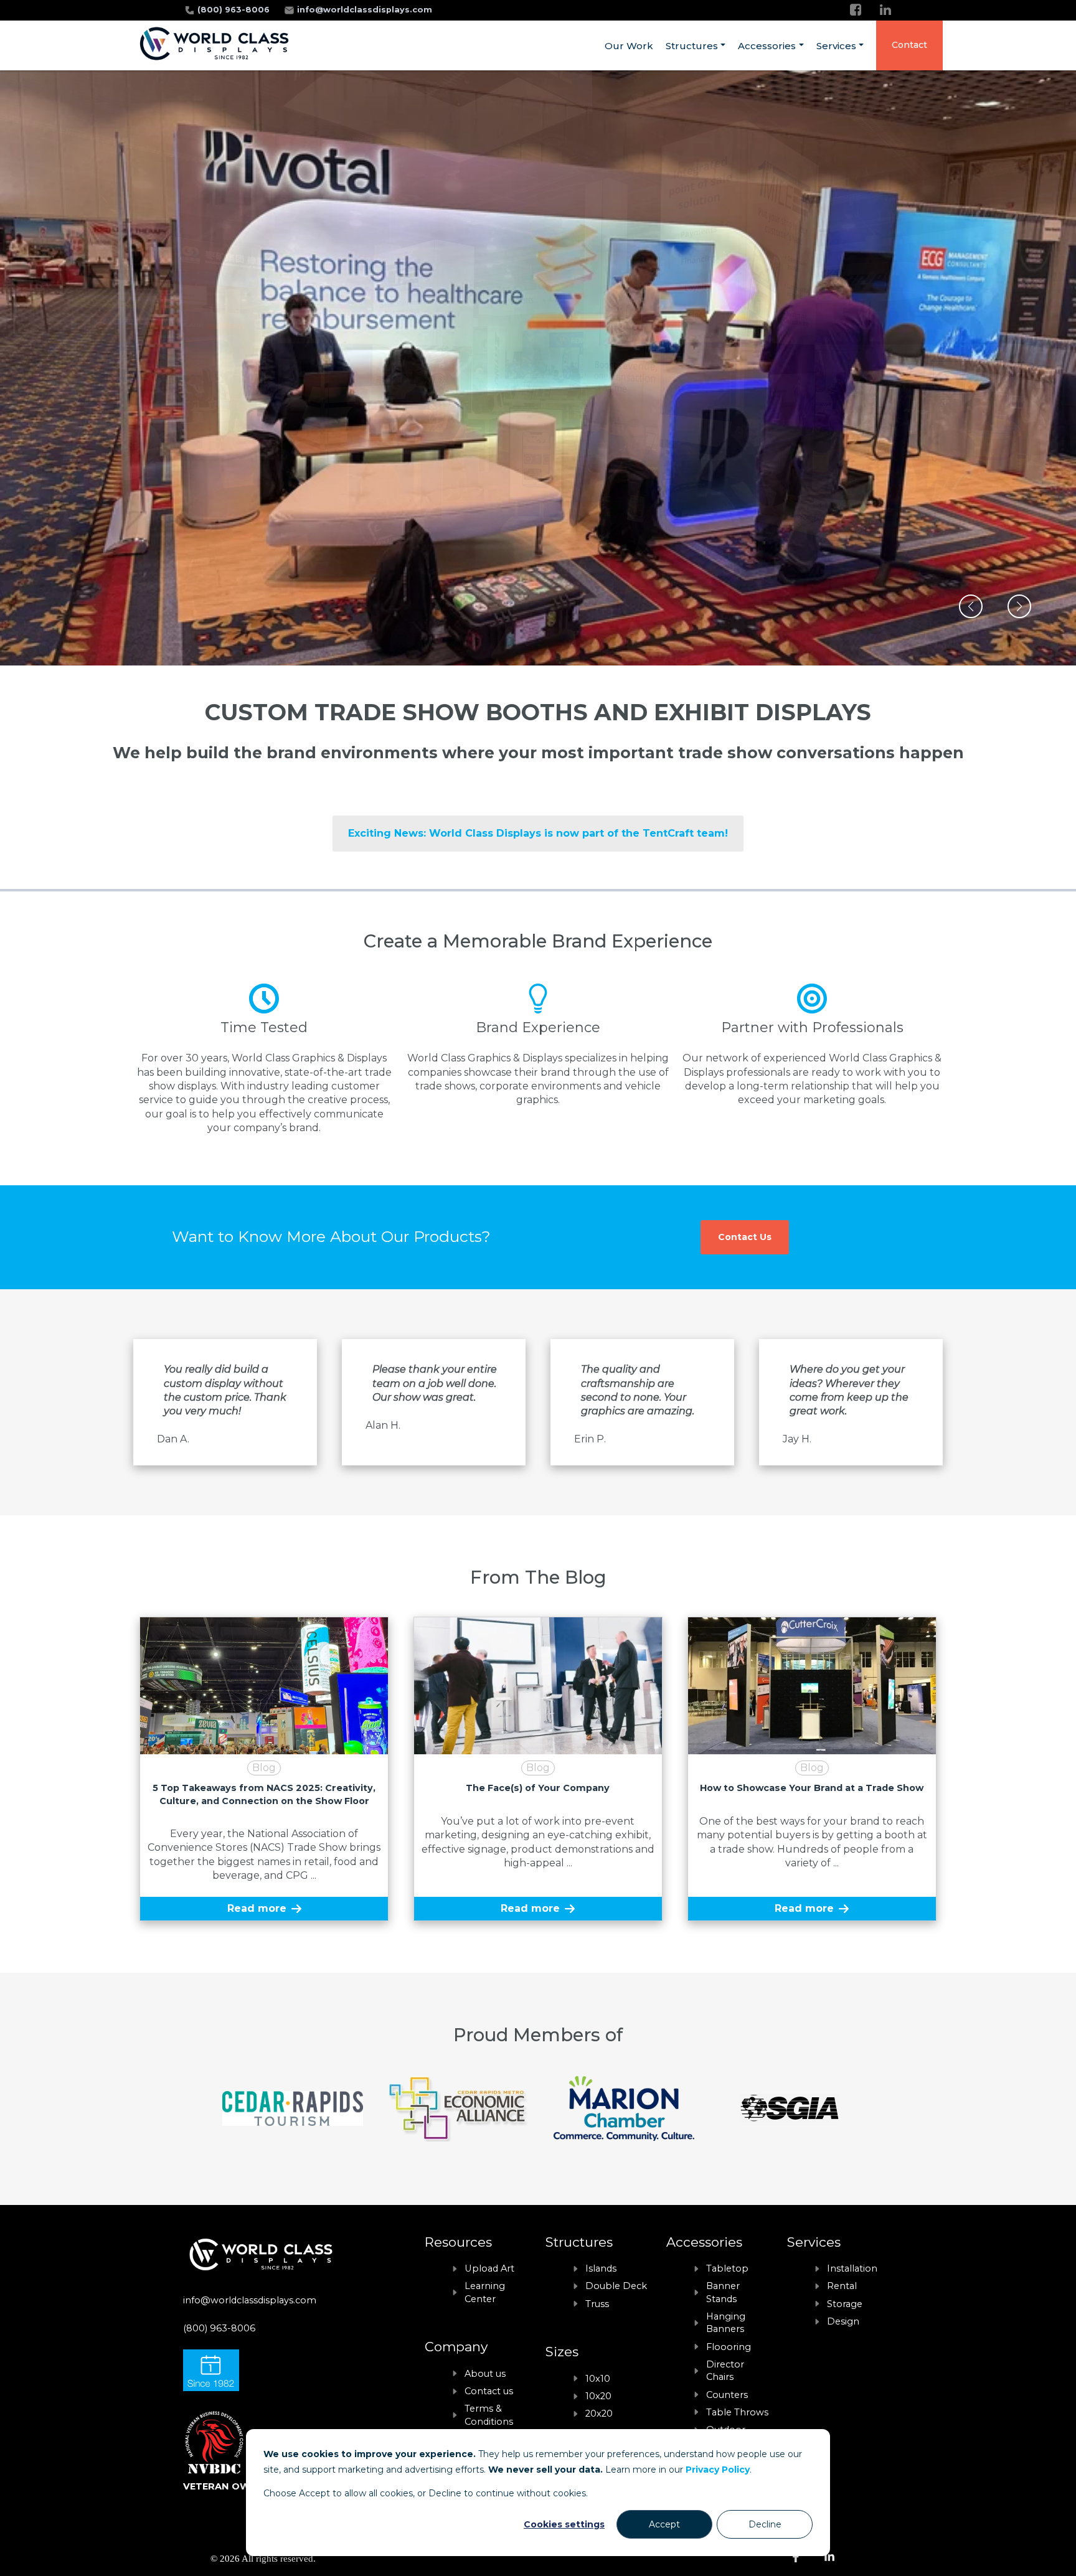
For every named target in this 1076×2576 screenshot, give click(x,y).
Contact (909, 45)
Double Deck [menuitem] (616, 2286)
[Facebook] (856, 10)
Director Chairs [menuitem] (725, 2371)
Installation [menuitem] (852, 2268)
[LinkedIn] (885, 10)
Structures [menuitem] (692, 46)
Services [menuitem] (836, 46)
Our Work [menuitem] (629, 46)
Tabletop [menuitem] (727, 2268)
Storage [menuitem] (845, 2304)
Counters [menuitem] (727, 2395)
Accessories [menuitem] (767, 46)
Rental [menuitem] (842, 2286)
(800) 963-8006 (235, 10)
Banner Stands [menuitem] (723, 2292)
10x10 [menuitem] (598, 2379)
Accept (664, 2524)
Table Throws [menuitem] (737, 2412)
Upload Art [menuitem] (489, 2268)
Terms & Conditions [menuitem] (489, 2415)
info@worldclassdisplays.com (365, 10)
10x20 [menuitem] (598, 2396)
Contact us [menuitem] (489, 2391)
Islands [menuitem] (601, 2268)
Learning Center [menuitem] (485, 2292)
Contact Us (745, 1237)
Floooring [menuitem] (729, 2347)
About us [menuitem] (485, 2374)
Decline (765, 2524)
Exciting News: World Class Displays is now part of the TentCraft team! (538, 833)
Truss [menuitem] (597, 2304)
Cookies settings (564, 2524)
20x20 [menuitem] (599, 2414)
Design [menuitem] (843, 2321)
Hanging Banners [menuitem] (726, 2323)
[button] (971, 606)
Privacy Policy (718, 2470)
